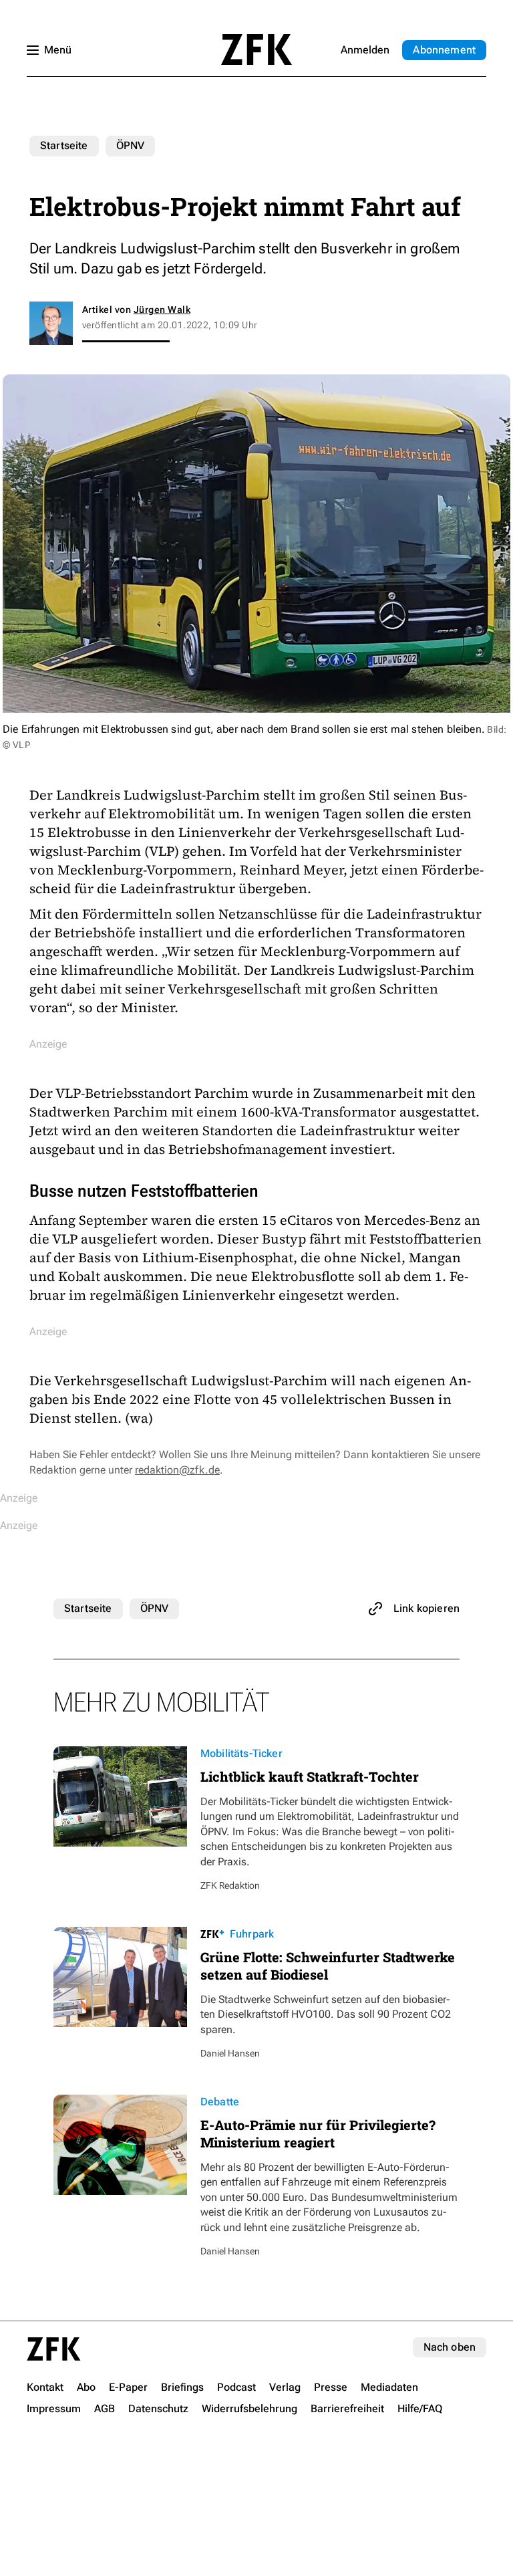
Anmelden (365, 50)
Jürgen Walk (162, 310)
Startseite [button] (256, 49)
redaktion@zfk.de (177, 1470)
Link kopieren (426, 1608)
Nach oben (450, 2347)
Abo (444, 50)
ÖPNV (131, 145)
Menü (58, 50)
